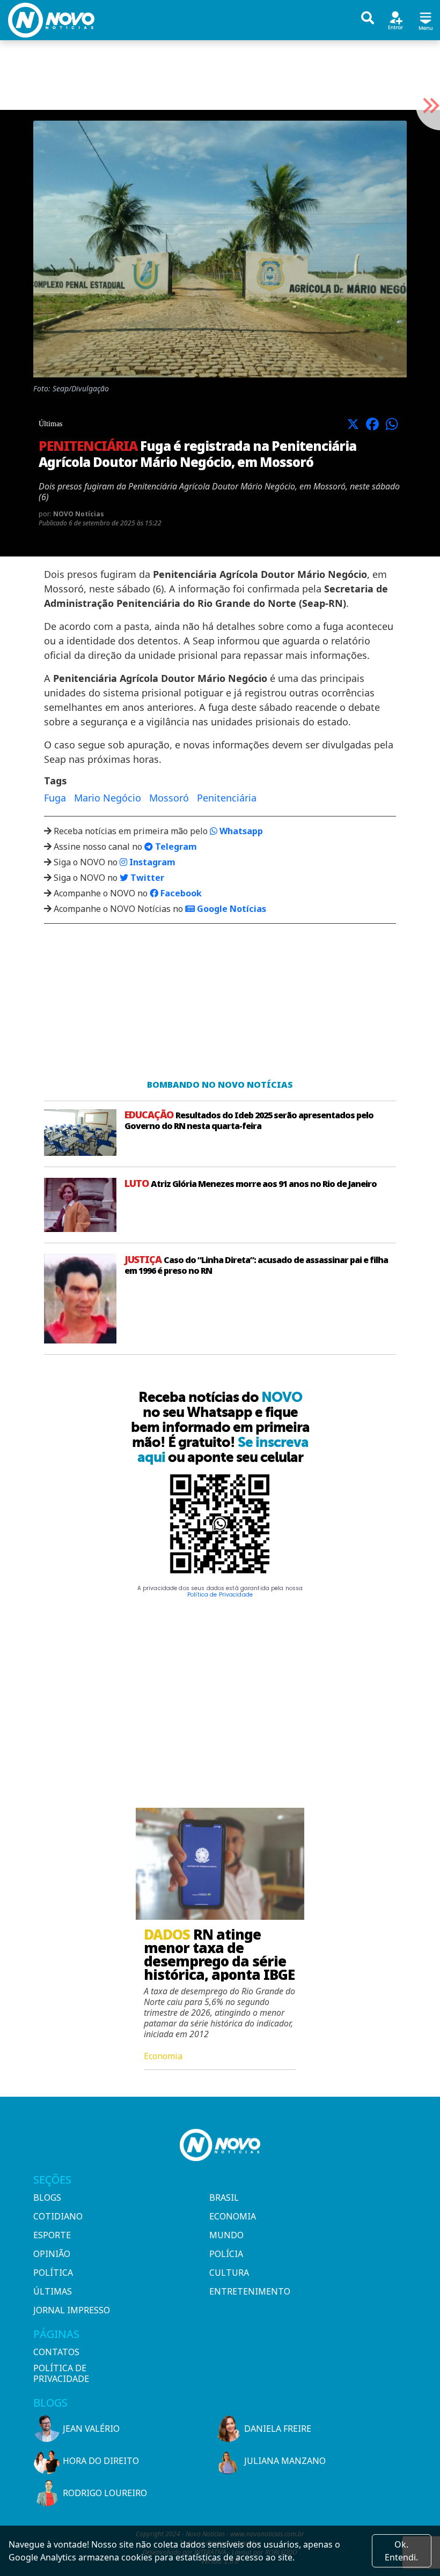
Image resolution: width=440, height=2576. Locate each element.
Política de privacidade (61, 2373)
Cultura (229, 2273)
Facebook (180, 893)
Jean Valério (91, 2429)
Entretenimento (250, 2291)
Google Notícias (230, 909)
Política (53, 2273)
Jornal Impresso (72, 2310)
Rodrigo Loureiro (105, 2493)
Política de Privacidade (220, 1595)
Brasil (224, 2198)
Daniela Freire (278, 2429)
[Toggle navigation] (426, 20)
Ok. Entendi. (401, 2551)
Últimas (53, 2291)
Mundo (226, 2235)
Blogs (47, 2198)
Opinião (52, 2254)
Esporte (52, 2235)
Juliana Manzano (285, 2461)
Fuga (55, 798)
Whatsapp (240, 831)
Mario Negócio (108, 798)
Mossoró (169, 798)
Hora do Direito (101, 2461)
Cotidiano (58, 2216)
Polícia (226, 2254)
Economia (233, 2216)
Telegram (175, 847)
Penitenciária (227, 798)
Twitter (146, 878)
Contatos (56, 2352)
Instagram (151, 862)
